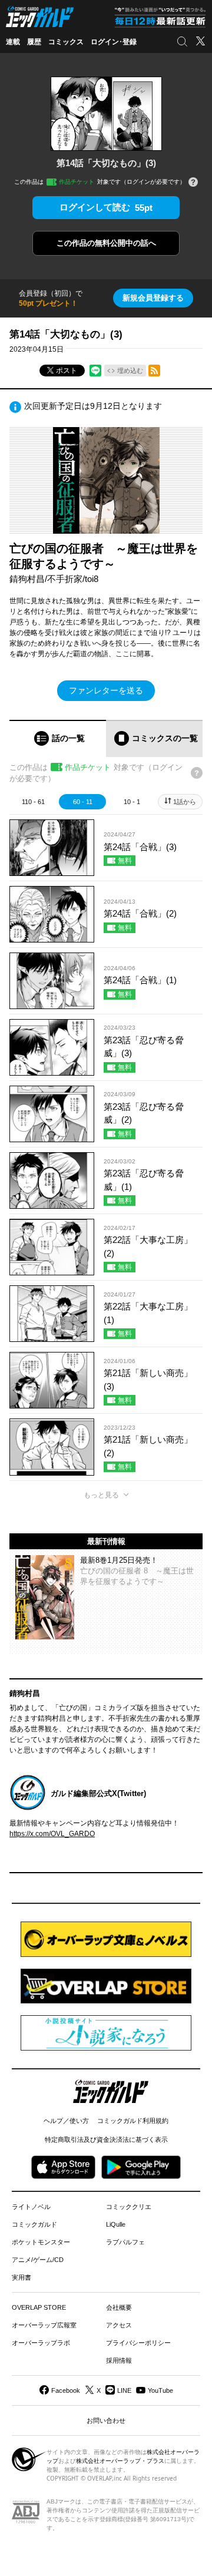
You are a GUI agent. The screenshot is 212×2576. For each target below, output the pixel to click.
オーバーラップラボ (41, 2343)
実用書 (21, 2277)
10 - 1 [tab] (132, 802)
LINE (124, 2390)
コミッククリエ (129, 2207)
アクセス (119, 2325)
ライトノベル (31, 2207)
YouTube (160, 2390)
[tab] (58, 738)
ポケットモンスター (41, 2242)
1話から (185, 802)
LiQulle (116, 2224)
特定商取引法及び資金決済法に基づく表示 (106, 2139)
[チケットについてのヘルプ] (193, 183)
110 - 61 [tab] (33, 802)
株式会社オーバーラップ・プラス (120, 2461)
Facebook (66, 2390)
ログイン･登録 (114, 42)
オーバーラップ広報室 (44, 2325)
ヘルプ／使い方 (66, 2121)
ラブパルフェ (125, 2242)
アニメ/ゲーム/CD (38, 2260)
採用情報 (119, 2360)
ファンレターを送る (106, 690)
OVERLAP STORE (39, 2307)
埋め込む (130, 371)
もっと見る (101, 1495)
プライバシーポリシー (138, 2343)
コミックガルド (34, 2224)
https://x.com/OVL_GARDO (52, 1834)
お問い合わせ (106, 2420)
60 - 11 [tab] (83, 802)
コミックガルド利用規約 (133, 2121)
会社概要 (119, 2307)
